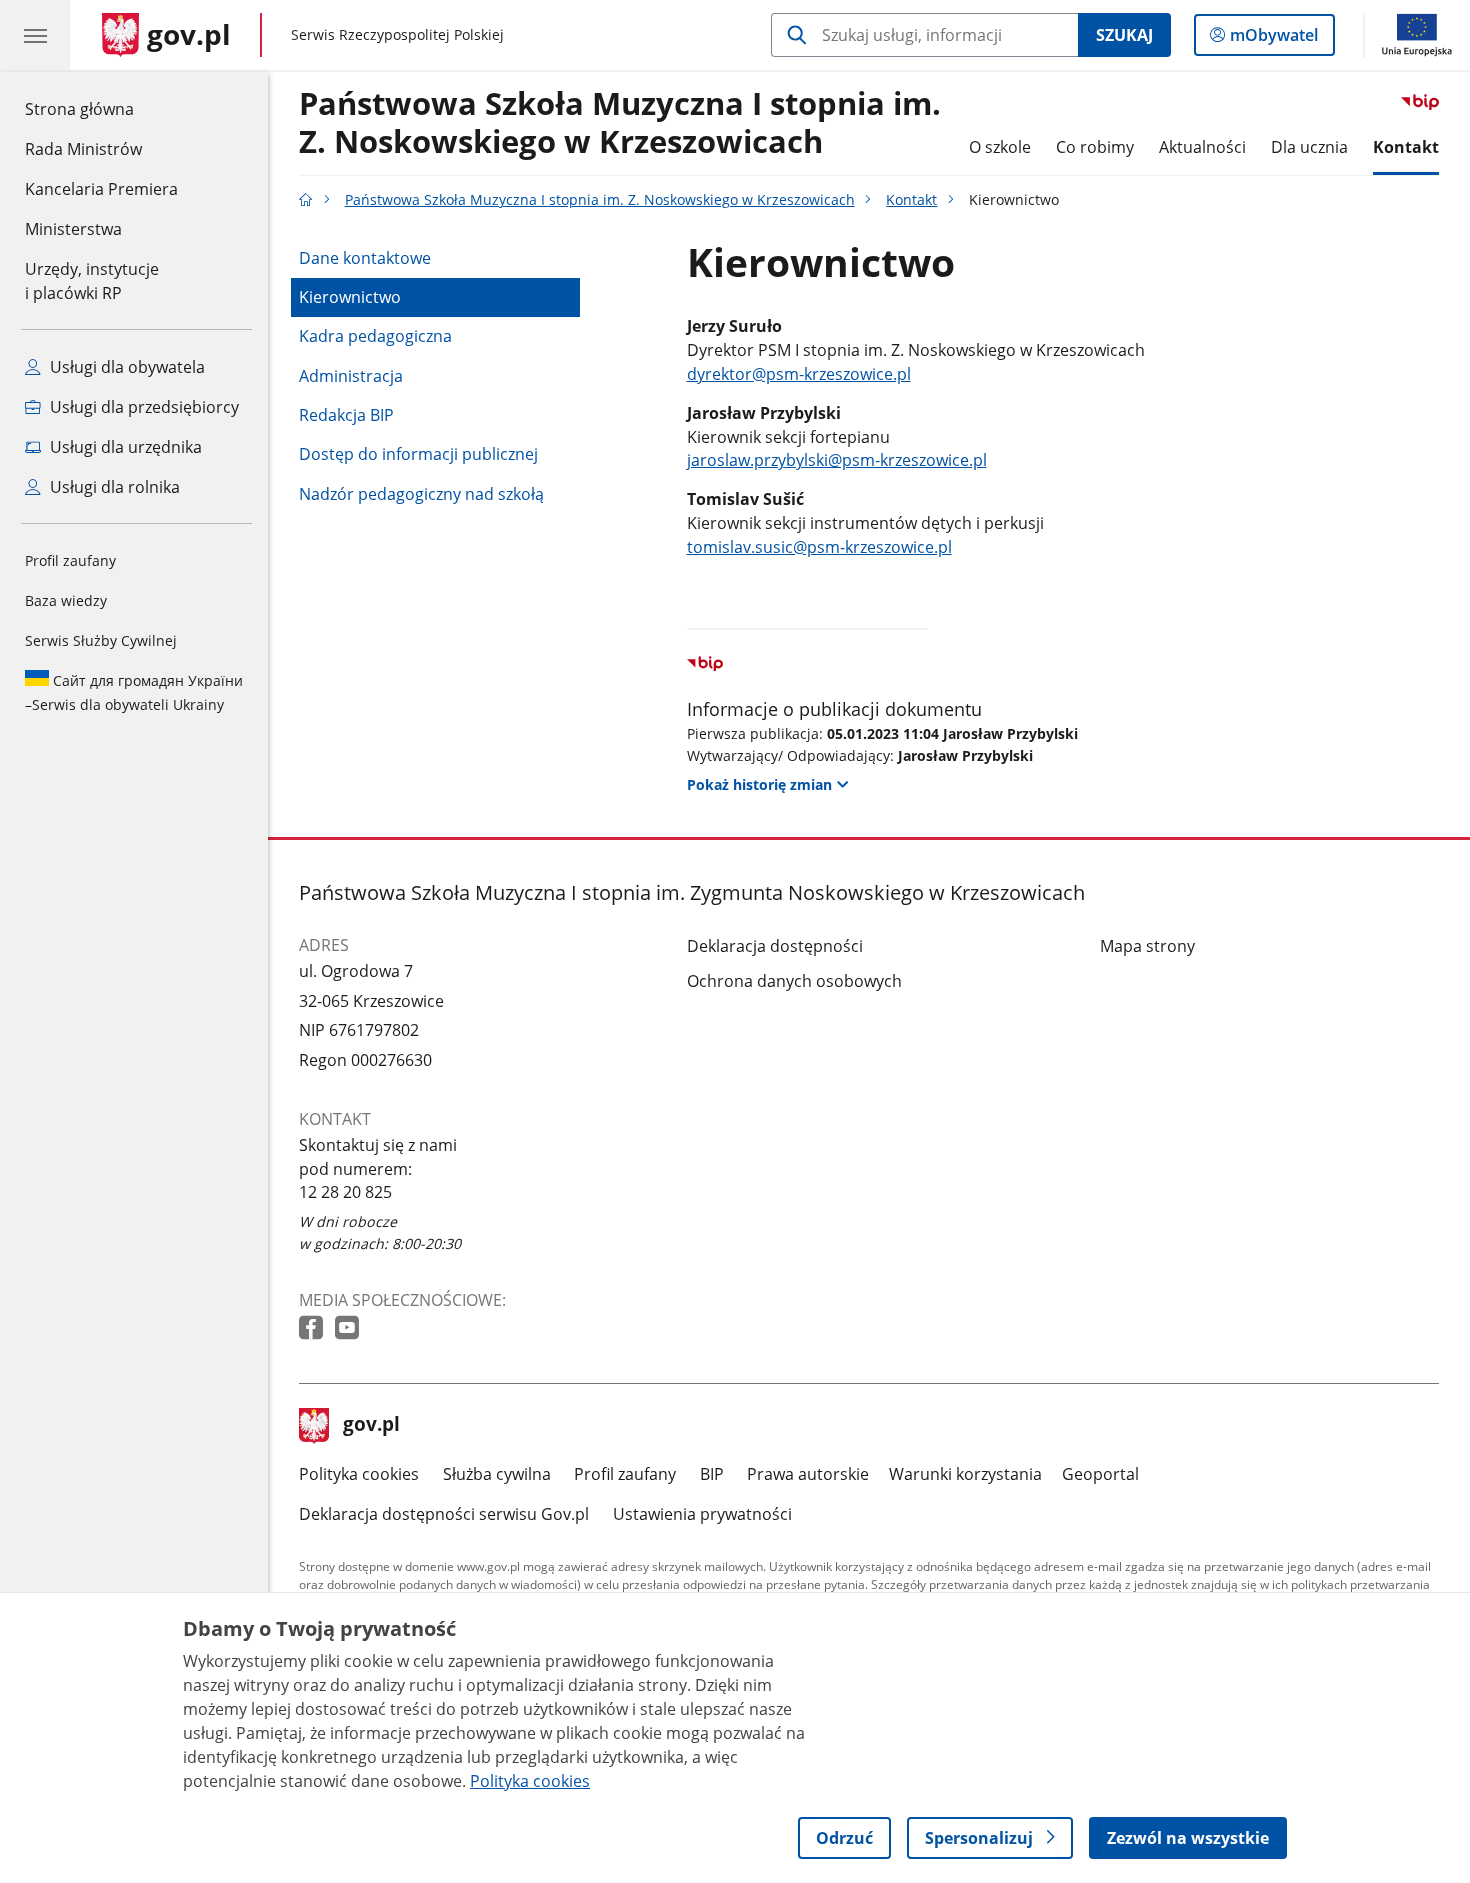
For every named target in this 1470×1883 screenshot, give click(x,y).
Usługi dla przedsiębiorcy (142, 407)
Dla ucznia (1309, 147)
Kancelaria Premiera (101, 189)
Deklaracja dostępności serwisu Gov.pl (444, 1514)
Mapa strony (1147, 946)
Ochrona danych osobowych (794, 981)
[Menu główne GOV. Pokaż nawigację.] (35, 35)
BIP (712, 1474)
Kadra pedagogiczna (375, 336)
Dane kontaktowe (365, 258)
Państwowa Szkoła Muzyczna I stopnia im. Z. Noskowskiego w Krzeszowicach (620, 123)
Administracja (351, 376)
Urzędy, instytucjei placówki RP (92, 281)
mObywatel (1273, 39)
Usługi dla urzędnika (124, 447)
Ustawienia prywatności (702, 1514)
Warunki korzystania (965, 1474)
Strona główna (101, 108)
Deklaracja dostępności (775, 946)
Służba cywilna (497, 1474)
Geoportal (1100, 1474)
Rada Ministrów (83, 149)
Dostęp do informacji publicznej (418, 454)
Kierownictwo (350, 297)
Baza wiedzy (66, 600)
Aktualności (1202, 147)
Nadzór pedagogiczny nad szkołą (421, 494)
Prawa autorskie (808, 1474)
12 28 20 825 (345, 1192)
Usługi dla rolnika (113, 487)
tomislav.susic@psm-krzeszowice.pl (819, 547)
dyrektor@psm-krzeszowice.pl (799, 374)
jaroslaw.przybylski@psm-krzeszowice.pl (837, 460)
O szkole (1000, 147)
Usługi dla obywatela (125, 367)
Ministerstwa (73, 229)
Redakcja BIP (346, 415)
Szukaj (1124, 35)
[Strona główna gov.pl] (306, 199)
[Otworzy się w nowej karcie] (313, 1328)
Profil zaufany (70, 560)
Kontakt (1406, 147)
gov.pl (371, 1426)
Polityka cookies (359, 1474)
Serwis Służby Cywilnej (101, 640)
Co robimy (1095, 147)
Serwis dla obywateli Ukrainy (134, 692)
